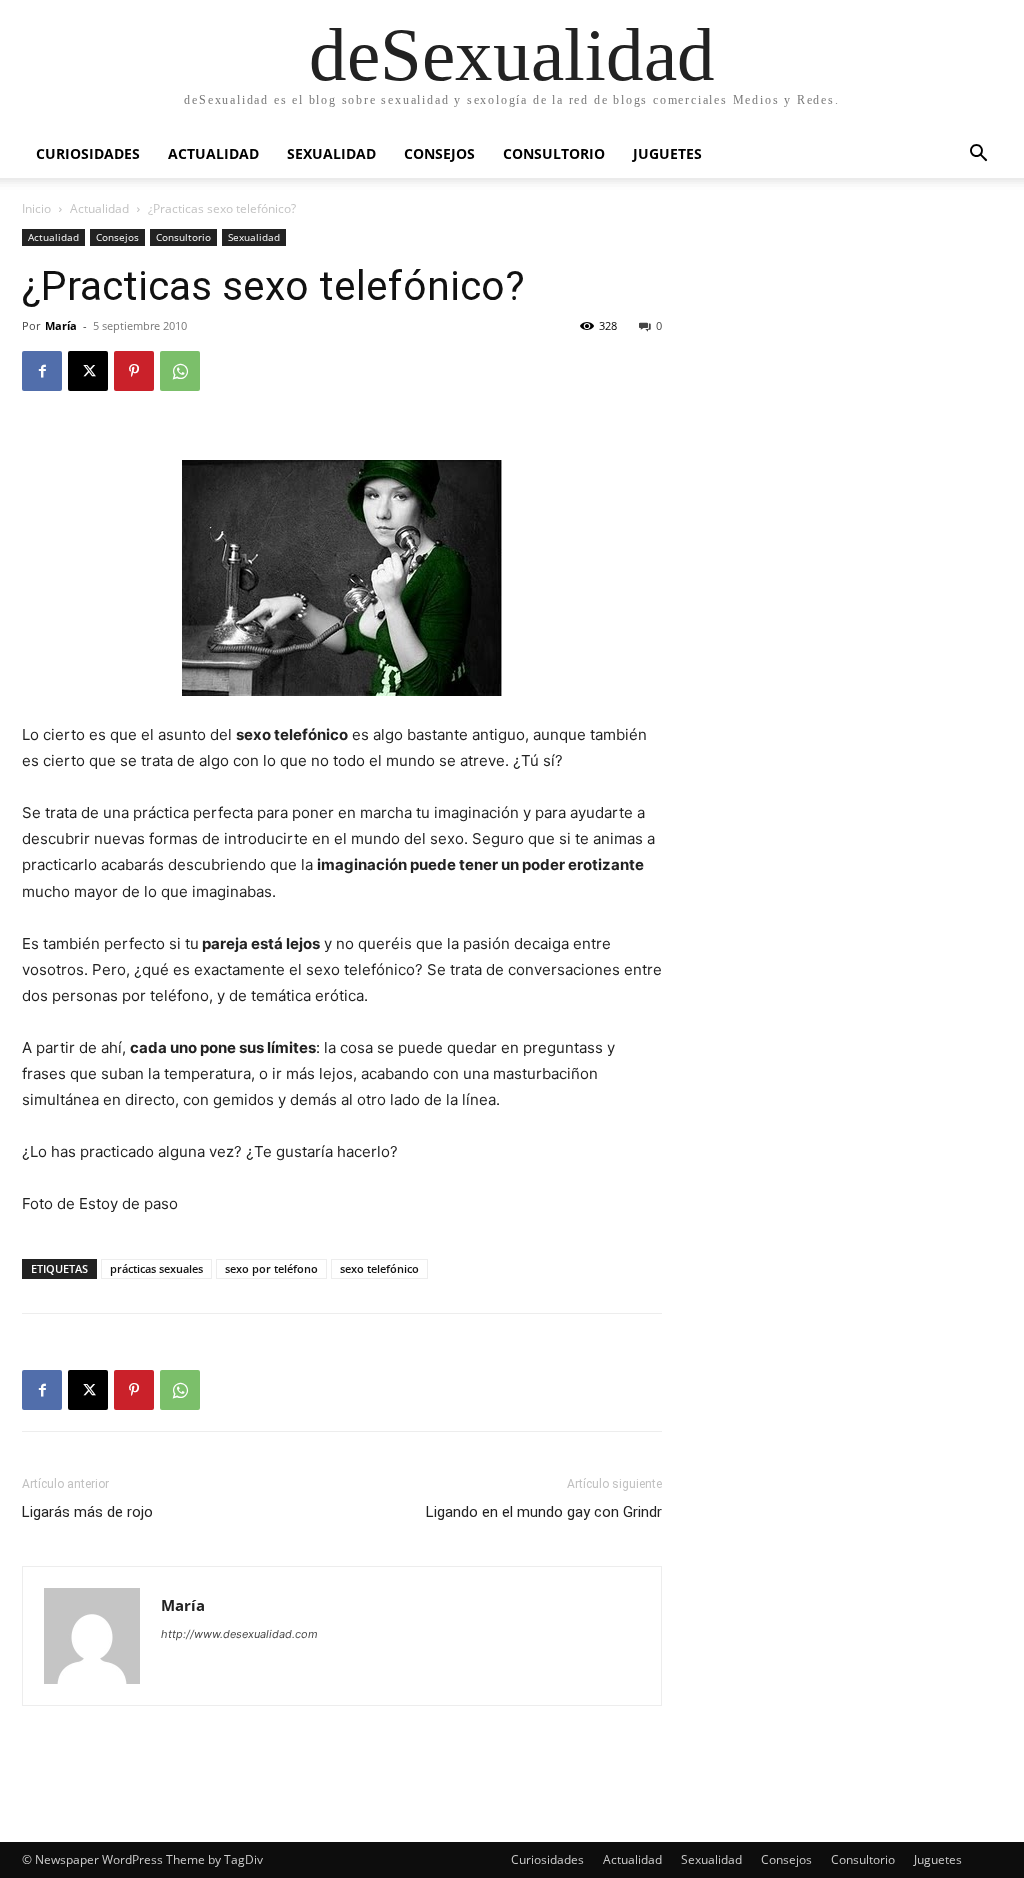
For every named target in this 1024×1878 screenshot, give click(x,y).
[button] (978, 155)
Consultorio (554, 153)
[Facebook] (42, 371)
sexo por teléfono (271, 1268)
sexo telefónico (379, 1268)
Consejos (439, 153)
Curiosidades (88, 153)
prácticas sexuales (156, 1268)
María (61, 325)
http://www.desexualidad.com (239, 1634)
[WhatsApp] (180, 371)
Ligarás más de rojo (87, 1512)
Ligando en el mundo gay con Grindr (544, 1512)
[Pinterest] (134, 371)
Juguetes (667, 153)
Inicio (36, 208)
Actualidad (213, 153)
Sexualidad (331, 153)
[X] (88, 371)
